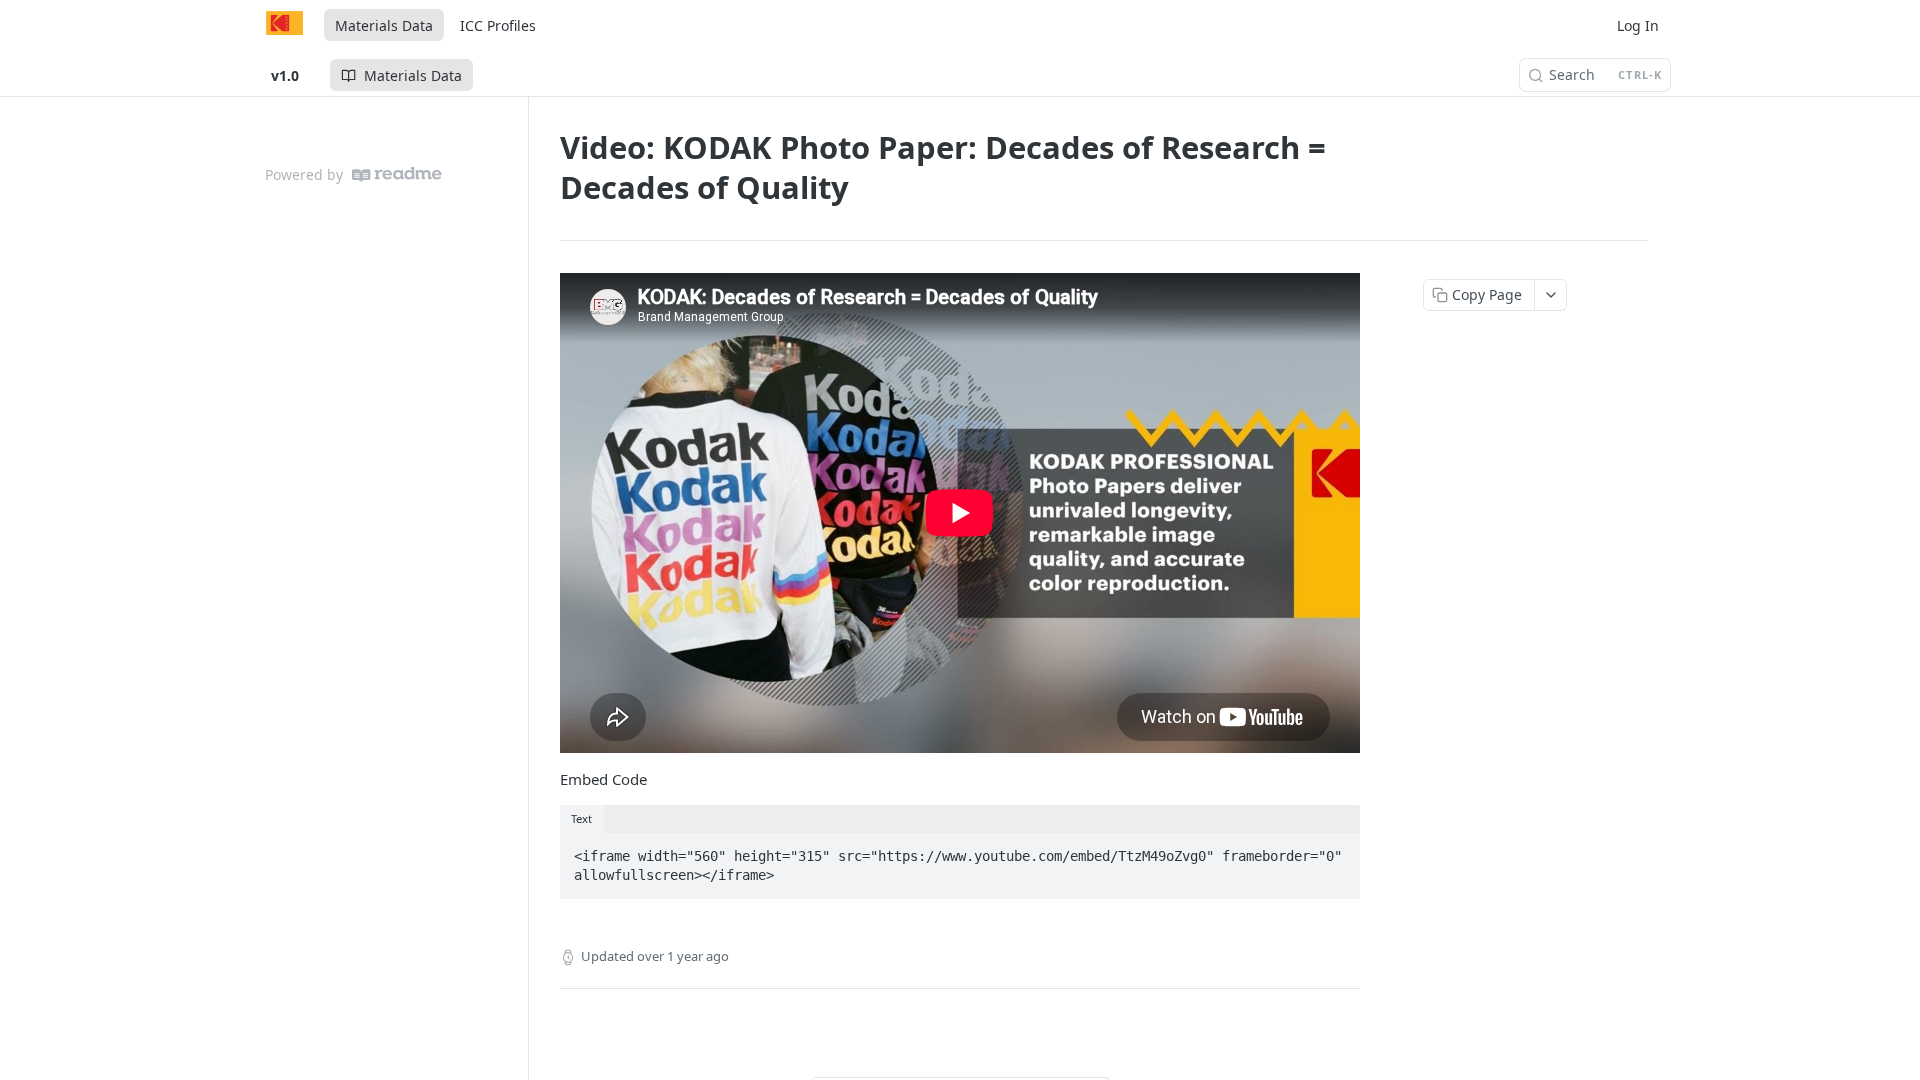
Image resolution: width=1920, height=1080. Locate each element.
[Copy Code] (1336, 850)
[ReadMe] (397, 174)
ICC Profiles (498, 25)
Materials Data (384, 25)
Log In (1638, 25)
